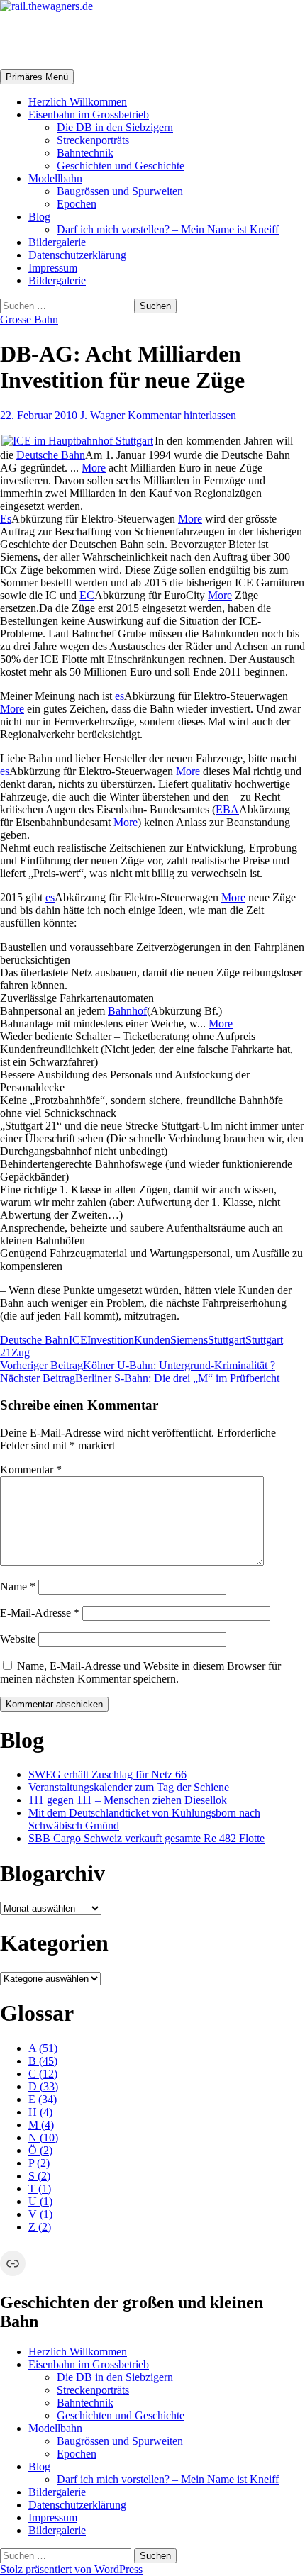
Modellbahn (55, 178)
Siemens (189, 1340)
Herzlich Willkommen (78, 102)
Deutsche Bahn (51, 455)
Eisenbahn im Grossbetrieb (89, 115)
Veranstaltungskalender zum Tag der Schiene (129, 1787)
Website (18, 1639)
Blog (39, 217)
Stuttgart (227, 1340)
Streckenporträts (93, 140)
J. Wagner (102, 415)
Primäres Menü (37, 77)
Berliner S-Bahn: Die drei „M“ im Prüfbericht (140, 1378)
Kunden (152, 1340)
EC (87, 595)
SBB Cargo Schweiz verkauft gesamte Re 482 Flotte (146, 1838)
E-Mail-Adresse (40, 1613)
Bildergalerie (57, 242)
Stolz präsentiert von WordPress (71, 2569)
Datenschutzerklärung (77, 255)
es (120, 696)
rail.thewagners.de (89, 40)
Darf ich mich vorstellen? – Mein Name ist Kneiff (168, 229)
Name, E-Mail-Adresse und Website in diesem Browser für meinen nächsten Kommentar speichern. (140, 1672)
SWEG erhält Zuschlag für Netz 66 (107, 1774)
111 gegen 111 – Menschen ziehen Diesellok (128, 1800)
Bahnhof (127, 1011)
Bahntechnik (85, 153)
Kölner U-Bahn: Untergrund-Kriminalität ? (138, 1365)
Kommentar (31, 1470)
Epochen (77, 204)
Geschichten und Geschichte (121, 166)
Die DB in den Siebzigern (115, 127)
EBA (227, 809)
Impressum (53, 268)
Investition (111, 1340)
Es (6, 519)
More (94, 468)
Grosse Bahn (29, 319)
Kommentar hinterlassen (182, 415)
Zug (21, 1353)
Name (18, 1587)
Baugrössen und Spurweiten (120, 191)
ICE (78, 1340)
